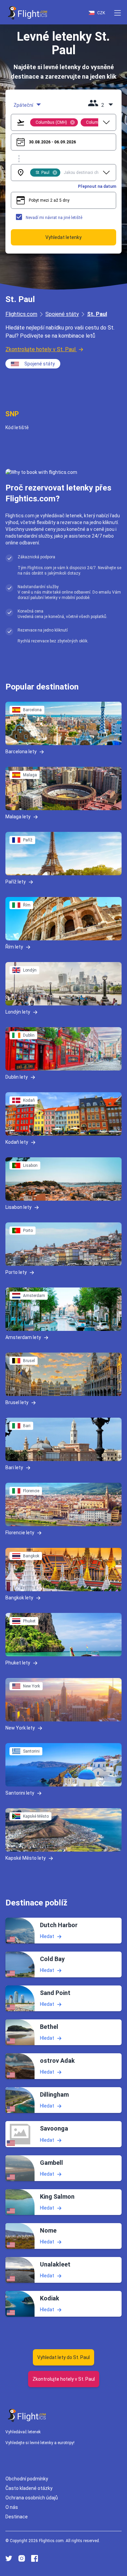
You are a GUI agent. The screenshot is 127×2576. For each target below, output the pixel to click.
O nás (12, 2507)
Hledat (47, 1936)
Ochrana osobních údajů (32, 2498)
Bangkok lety (19, 1598)
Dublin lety (17, 1077)
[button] (118, 13)
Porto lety (16, 1272)
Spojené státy (62, 314)
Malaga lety (18, 817)
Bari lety (14, 1467)
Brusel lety (17, 1402)
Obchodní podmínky (27, 2479)
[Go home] (27, 2415)
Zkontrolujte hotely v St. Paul (40, 349)
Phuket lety (18, 1663)
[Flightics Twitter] (9, 2558)
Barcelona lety (21, 752)
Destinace (17, 2517)
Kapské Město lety (26, 1858)
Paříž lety (16, 882)
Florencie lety (20, 1533)
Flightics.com (21, 314)
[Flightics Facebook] (35, 2558)
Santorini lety (20, 1793)
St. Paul (97, 314)
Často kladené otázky (29, 2488)
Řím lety (14, 947)
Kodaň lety (17, 1142)
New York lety (20, 1728)
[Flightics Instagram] (22, 2558)
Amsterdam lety (23, 1337)
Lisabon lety (18, 1207)
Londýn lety (18, 1012)
